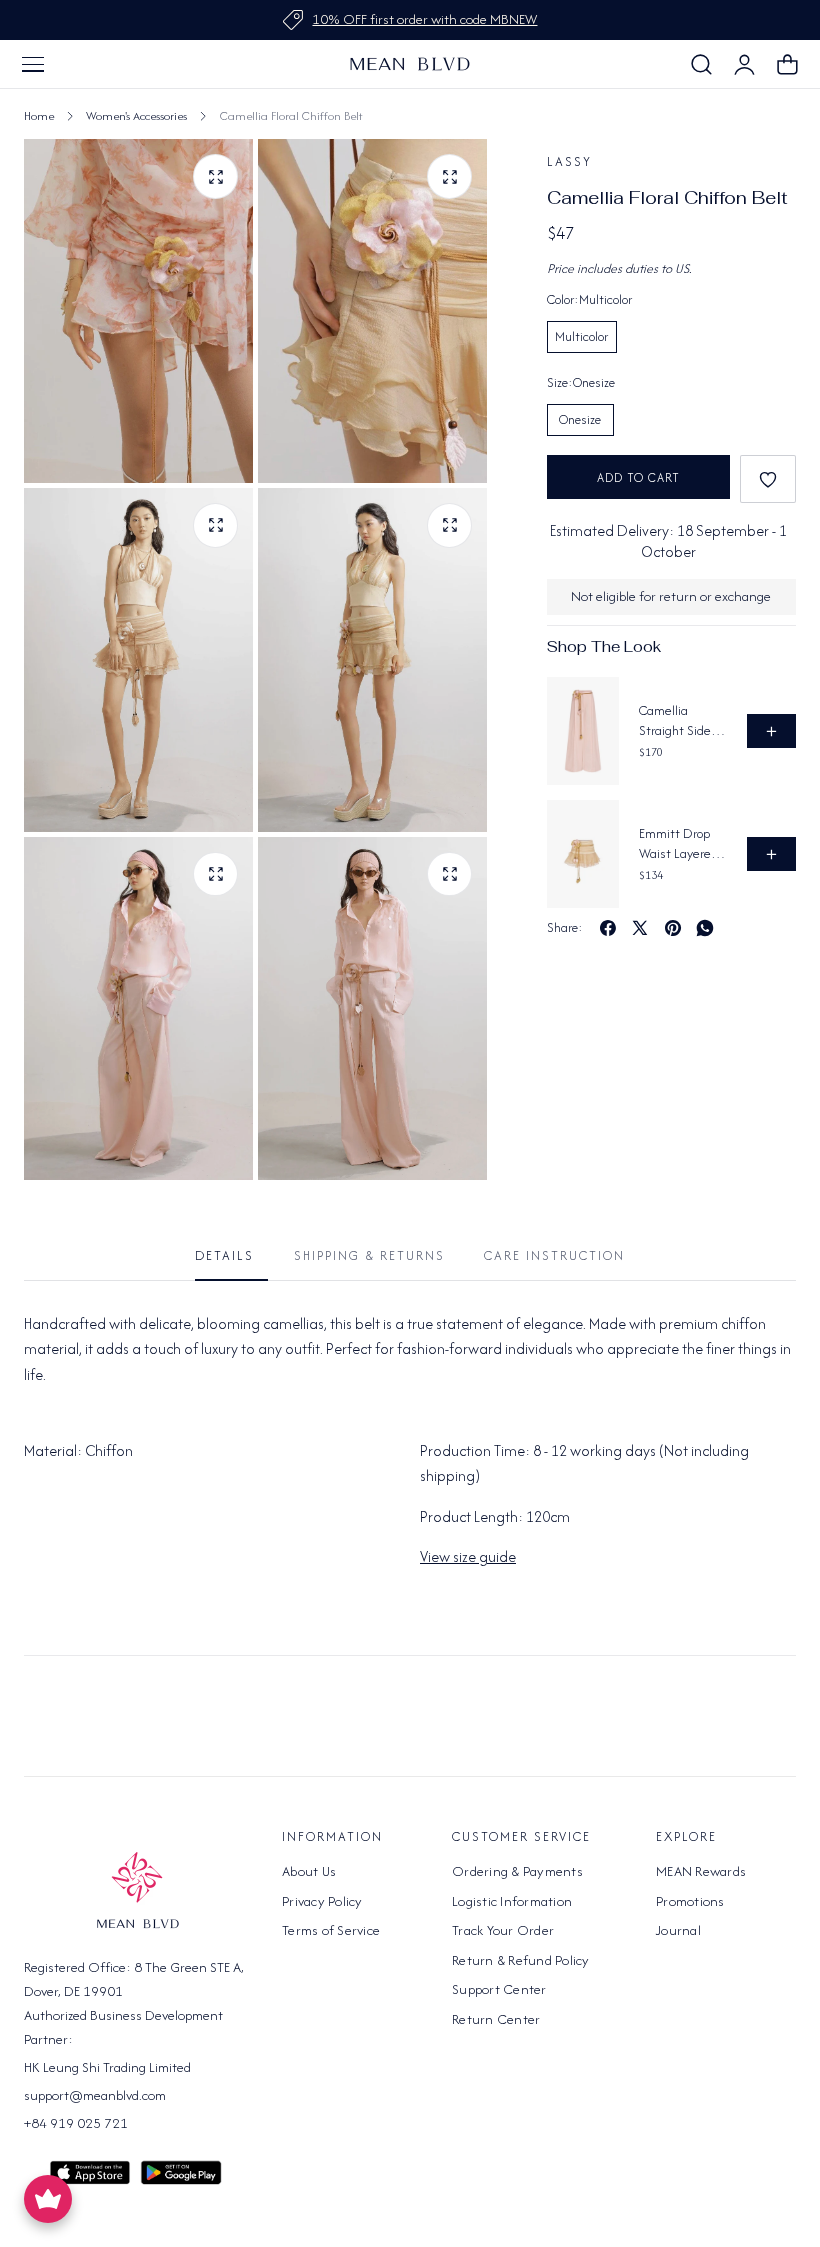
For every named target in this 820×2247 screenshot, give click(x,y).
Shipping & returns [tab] (369, 1255)
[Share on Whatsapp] (705, 928)
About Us (309, 1871)
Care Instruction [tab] (554, 1255)
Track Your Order (503, 1930)
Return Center (496, 2018)
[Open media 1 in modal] (449, 176)
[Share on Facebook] (608, 928)
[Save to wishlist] (768, 479)
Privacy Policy (322, 1900)
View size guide (468, 1556)
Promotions (690, 1900)
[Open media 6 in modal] (449, 874)
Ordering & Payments (517, 1871)
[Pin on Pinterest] (673, 928)
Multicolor (581, 336)
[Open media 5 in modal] (215, 874)
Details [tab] (224, 1255)
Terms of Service (331, 1930)
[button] (33, 64)
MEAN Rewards (701, 1871)
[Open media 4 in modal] (449, 525)
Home (39, 115)
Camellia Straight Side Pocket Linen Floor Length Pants (675, 720)
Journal (678, 1930)
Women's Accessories (136, 115)
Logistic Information (512, 1900)
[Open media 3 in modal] (215, 525)
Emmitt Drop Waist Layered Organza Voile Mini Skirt (678, 843)
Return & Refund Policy (521, 1959)
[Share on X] (640, 928)
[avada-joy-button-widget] (48, 2199)
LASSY (569, 161)
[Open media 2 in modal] (215, 176)
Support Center (499, 1989)
